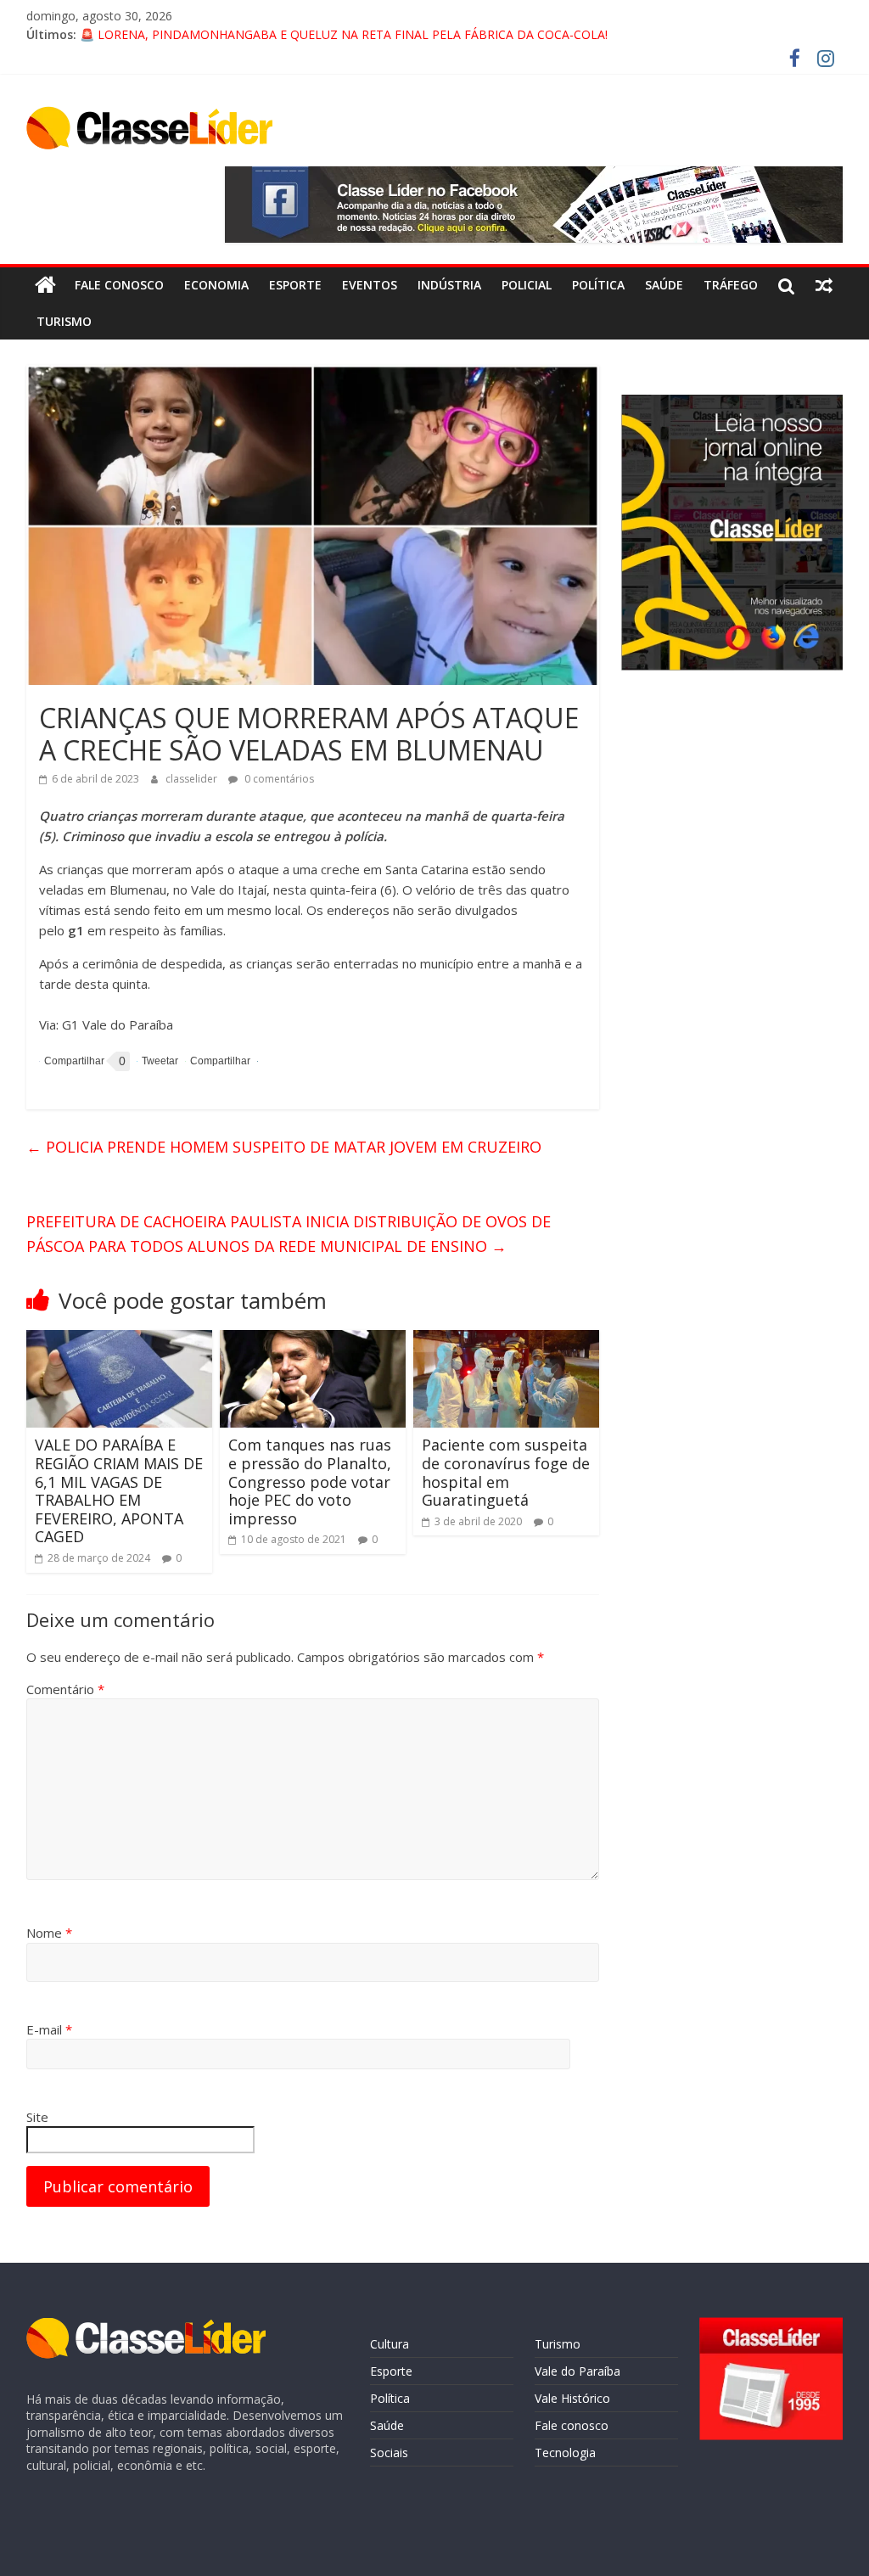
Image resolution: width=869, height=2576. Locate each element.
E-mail (49, 2029)
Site (37, 2117)
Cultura (390, 2344)
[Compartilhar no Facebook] (72, 1061)
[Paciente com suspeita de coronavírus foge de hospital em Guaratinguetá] (507, 1340)
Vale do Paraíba (577, 2371)
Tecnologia (565, 2453)
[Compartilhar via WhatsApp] (218, 1061)
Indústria (449, 285)
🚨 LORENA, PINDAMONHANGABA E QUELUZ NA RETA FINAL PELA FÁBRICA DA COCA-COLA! (344, 34)
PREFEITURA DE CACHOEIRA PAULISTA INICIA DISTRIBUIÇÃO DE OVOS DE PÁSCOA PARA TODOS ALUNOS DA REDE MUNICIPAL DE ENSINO (289, 1234)
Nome (49, 1933)
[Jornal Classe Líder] (45, 285)
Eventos (370, 285)
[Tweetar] (157, 1061)
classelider (193, 779)
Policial (527, 285)
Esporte (295, 285)
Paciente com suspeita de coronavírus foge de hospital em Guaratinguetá (506, 1472)
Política (598, 285)
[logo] (146, 2326)
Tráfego (731, 285)
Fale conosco (119, 285)
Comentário (65, 1689)
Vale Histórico (572, 2398)
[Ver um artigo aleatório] (824, 285)
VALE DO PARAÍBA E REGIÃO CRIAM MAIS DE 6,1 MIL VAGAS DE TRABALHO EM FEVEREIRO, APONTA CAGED (119, 1490)
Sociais (389, 2453)
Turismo (64, 321)
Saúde (664, 285)
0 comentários (278, 779)
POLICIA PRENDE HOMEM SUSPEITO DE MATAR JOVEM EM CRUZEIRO (284, 1147)
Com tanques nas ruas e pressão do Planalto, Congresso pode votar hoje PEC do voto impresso (310, 1481)
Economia (216, 285)
